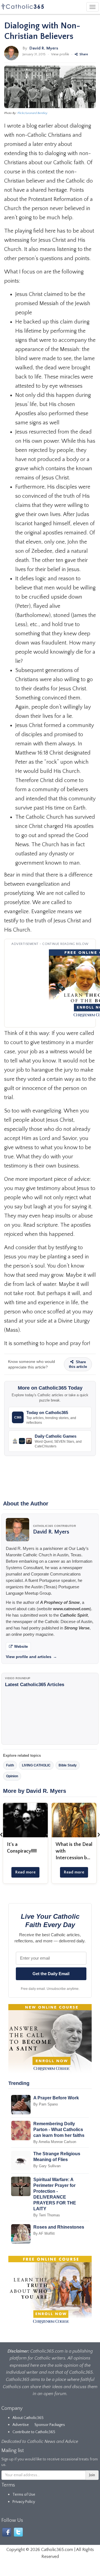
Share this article (78, 1364)
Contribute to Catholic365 (34, 2432)
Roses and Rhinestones (59, 2227)
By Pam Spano (46, 2104)
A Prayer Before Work (56, 2098)
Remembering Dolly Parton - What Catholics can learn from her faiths (59, 2130)
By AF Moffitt (44, 2233)
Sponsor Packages (50, 2425)
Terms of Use (24, 2495)
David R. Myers (44, 48)
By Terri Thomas (47, 2215)
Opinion (12, 1776)
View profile (60, 54)
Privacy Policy (24, 2502)
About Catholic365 (28, 2418)
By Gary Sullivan (47, 2166)
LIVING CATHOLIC (36, 1765)
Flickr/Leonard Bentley (32, 113)
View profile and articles (31, 1657)
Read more (25, 1872)
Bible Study (68, 1765)
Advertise (21, 2425)
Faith (10, 1765)
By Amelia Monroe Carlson (55, 2142)
